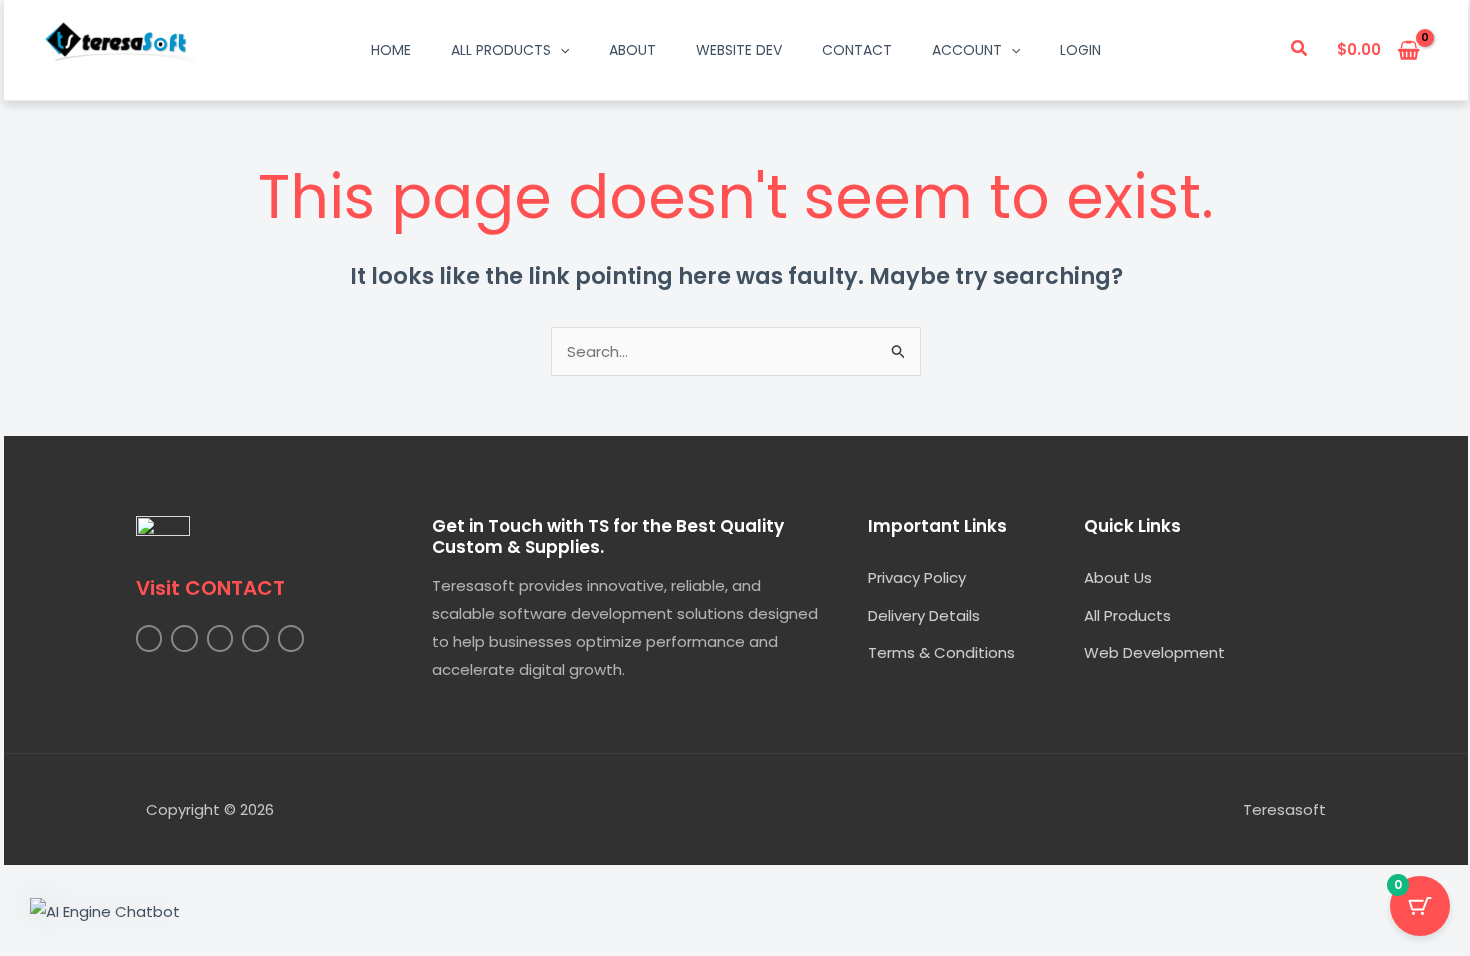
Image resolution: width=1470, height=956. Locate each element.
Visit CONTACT (210, 588)
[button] (1300, 50)
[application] (560, 50)
